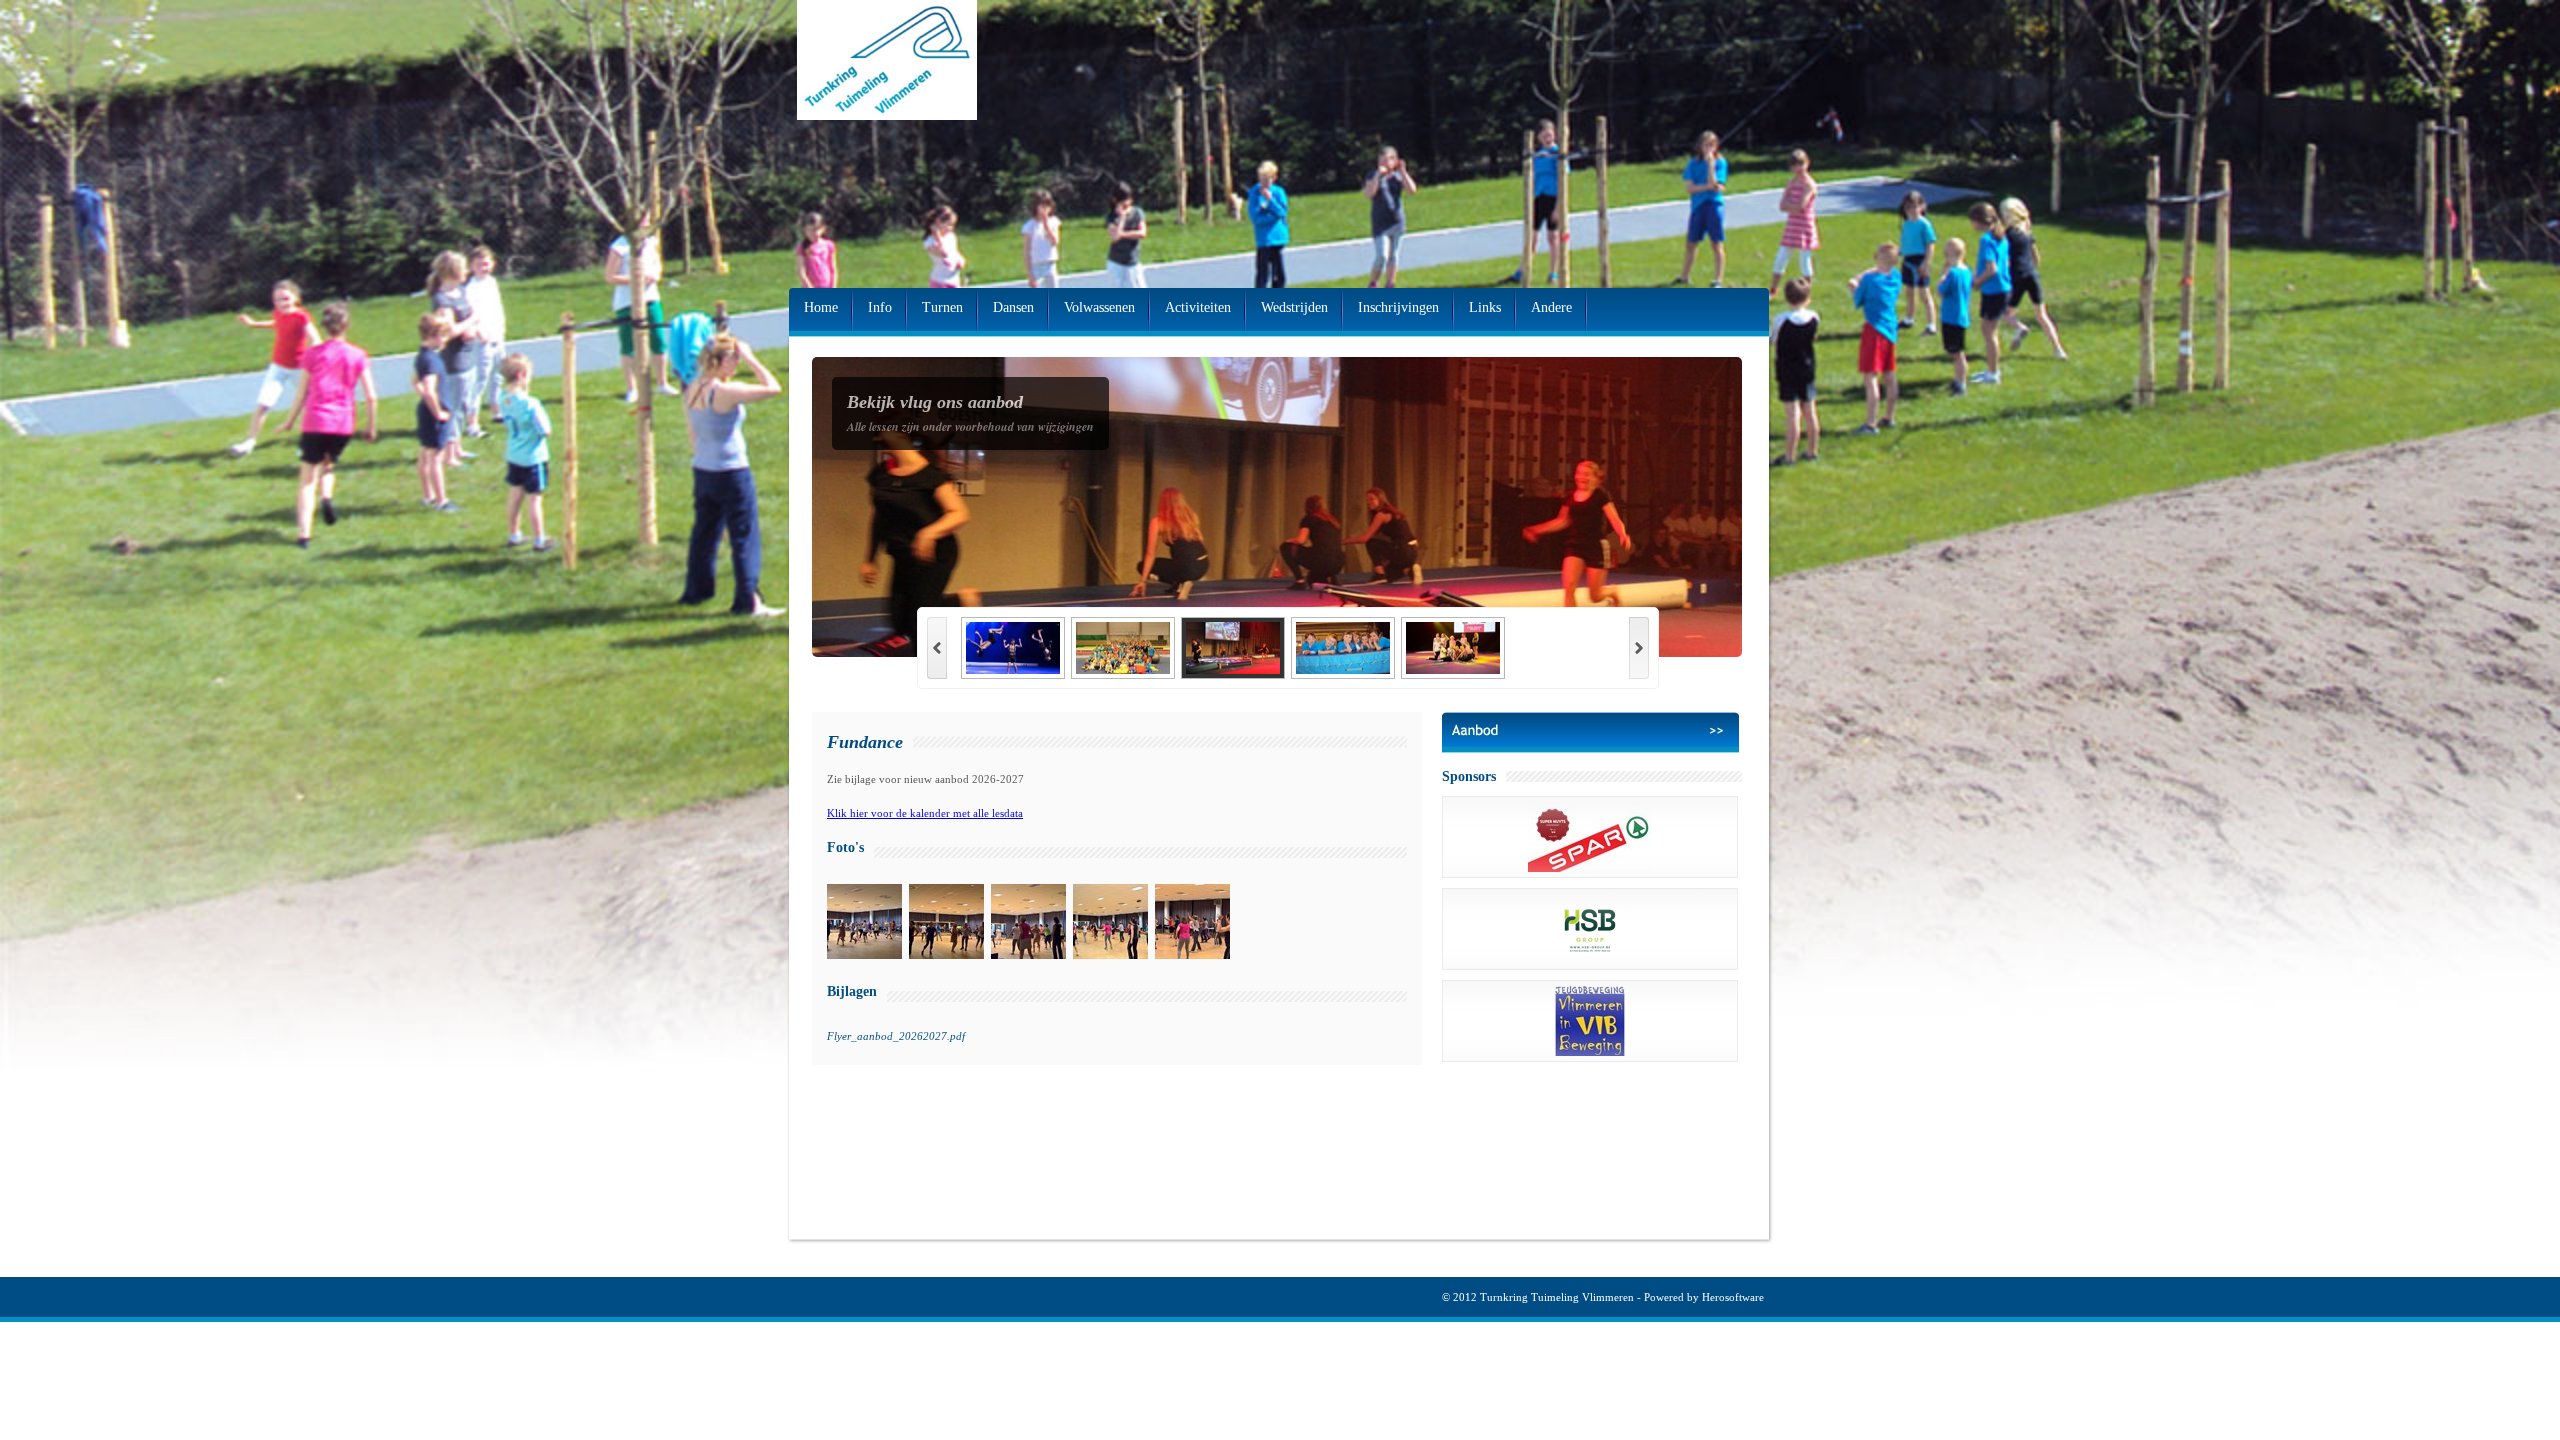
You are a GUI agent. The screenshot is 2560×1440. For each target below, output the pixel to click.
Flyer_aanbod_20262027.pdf (896, 1036)
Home (821, 307)
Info (880, 307)
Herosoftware (1733, 1297)
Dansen (1013, 307)
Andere (1551, 307)
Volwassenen (1099, 307)
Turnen (942, 307)
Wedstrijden (1294, 307)
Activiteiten (1198, 307)
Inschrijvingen (1398, 307)
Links (1485, 307)
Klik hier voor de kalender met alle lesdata (925, 813)
